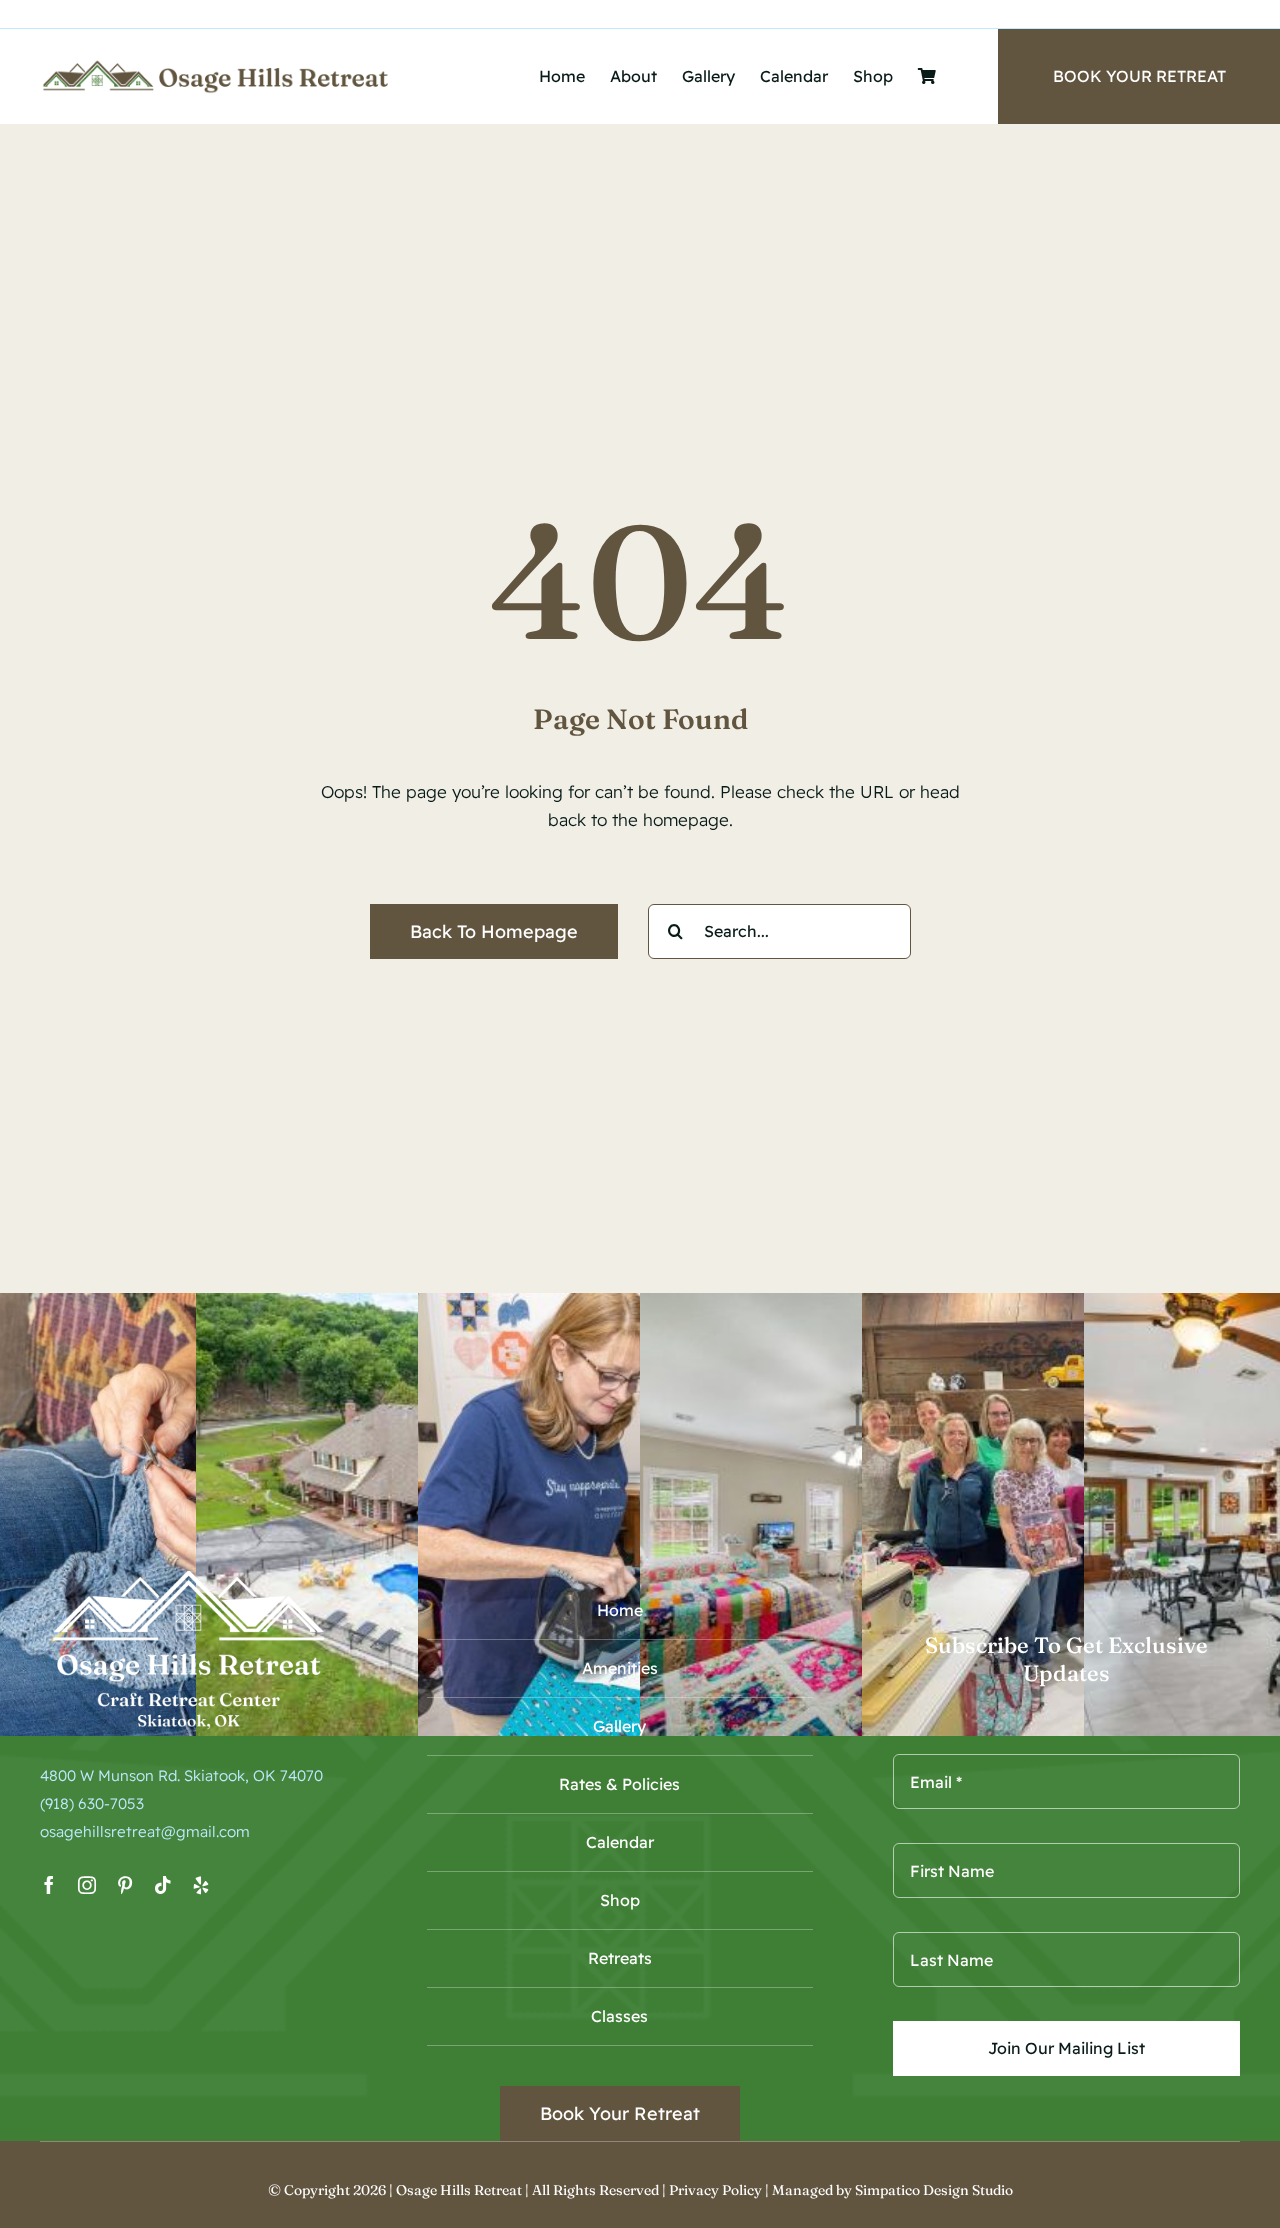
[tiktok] (163, 1885)
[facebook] (49, 1885)
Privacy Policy (715, 2190)
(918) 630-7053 (92, 1803)
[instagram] (87, 1885)
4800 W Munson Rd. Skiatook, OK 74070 (181, 1775)
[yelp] (201, 1885)
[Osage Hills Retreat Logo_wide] (216, 66)
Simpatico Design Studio (934, 2190)
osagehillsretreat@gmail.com (145, 1831)
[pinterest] (125, 1885)
